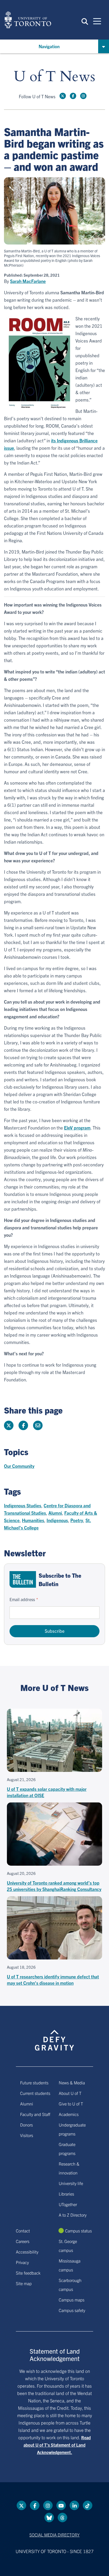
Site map (24, 2283)
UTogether (68, 2204)
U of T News (54, 77)
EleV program (77, 1128)
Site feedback (28, 2273)
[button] (85, 21)
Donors (26, 2125)
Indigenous (57, 1520)
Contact (23, 2231)
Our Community (19, 1466)
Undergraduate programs (72, 2129)
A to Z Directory (73, 2215)
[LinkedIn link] (74, 2505)
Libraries (66, 2194)
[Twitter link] (63, 96)
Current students (35, 2093)
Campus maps (72, 2300)
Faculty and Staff (35, 2114)
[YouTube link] (61, 2505)
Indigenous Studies (23, 1505)
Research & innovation (69, 2168)
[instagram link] (83, 96)
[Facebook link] (73, 96)
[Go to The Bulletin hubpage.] (23, 1579)
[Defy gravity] (54, 2036)
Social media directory (54, 2535)
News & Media (72, 2083)
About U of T (70, 2093)
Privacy (22, 2262)
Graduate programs (67, 2149)
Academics (69, 2114)
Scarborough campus (70, 2285)
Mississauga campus (70, 2265)
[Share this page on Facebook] (23, 1425)
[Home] (28, 20)
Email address (22, 1599)
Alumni (55, 1513)
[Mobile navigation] (97, 21)
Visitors (27, 2135)
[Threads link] (62, 2518)
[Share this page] (38, 1425)
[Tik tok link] (88, 2505)
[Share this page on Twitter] (9, 1425)
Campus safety (72, 2310)
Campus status (78, 2231)
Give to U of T (71, 2104)
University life (71, 2183)
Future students (34, 2083)
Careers (23, 2241)
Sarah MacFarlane (28, 281)
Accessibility (27, 2252)
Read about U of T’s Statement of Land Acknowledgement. (57, 2445)
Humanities (33, 1520)
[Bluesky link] (49, 2518)
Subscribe (55, 1631)
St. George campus (68, 2246)
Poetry (77, 1520)
